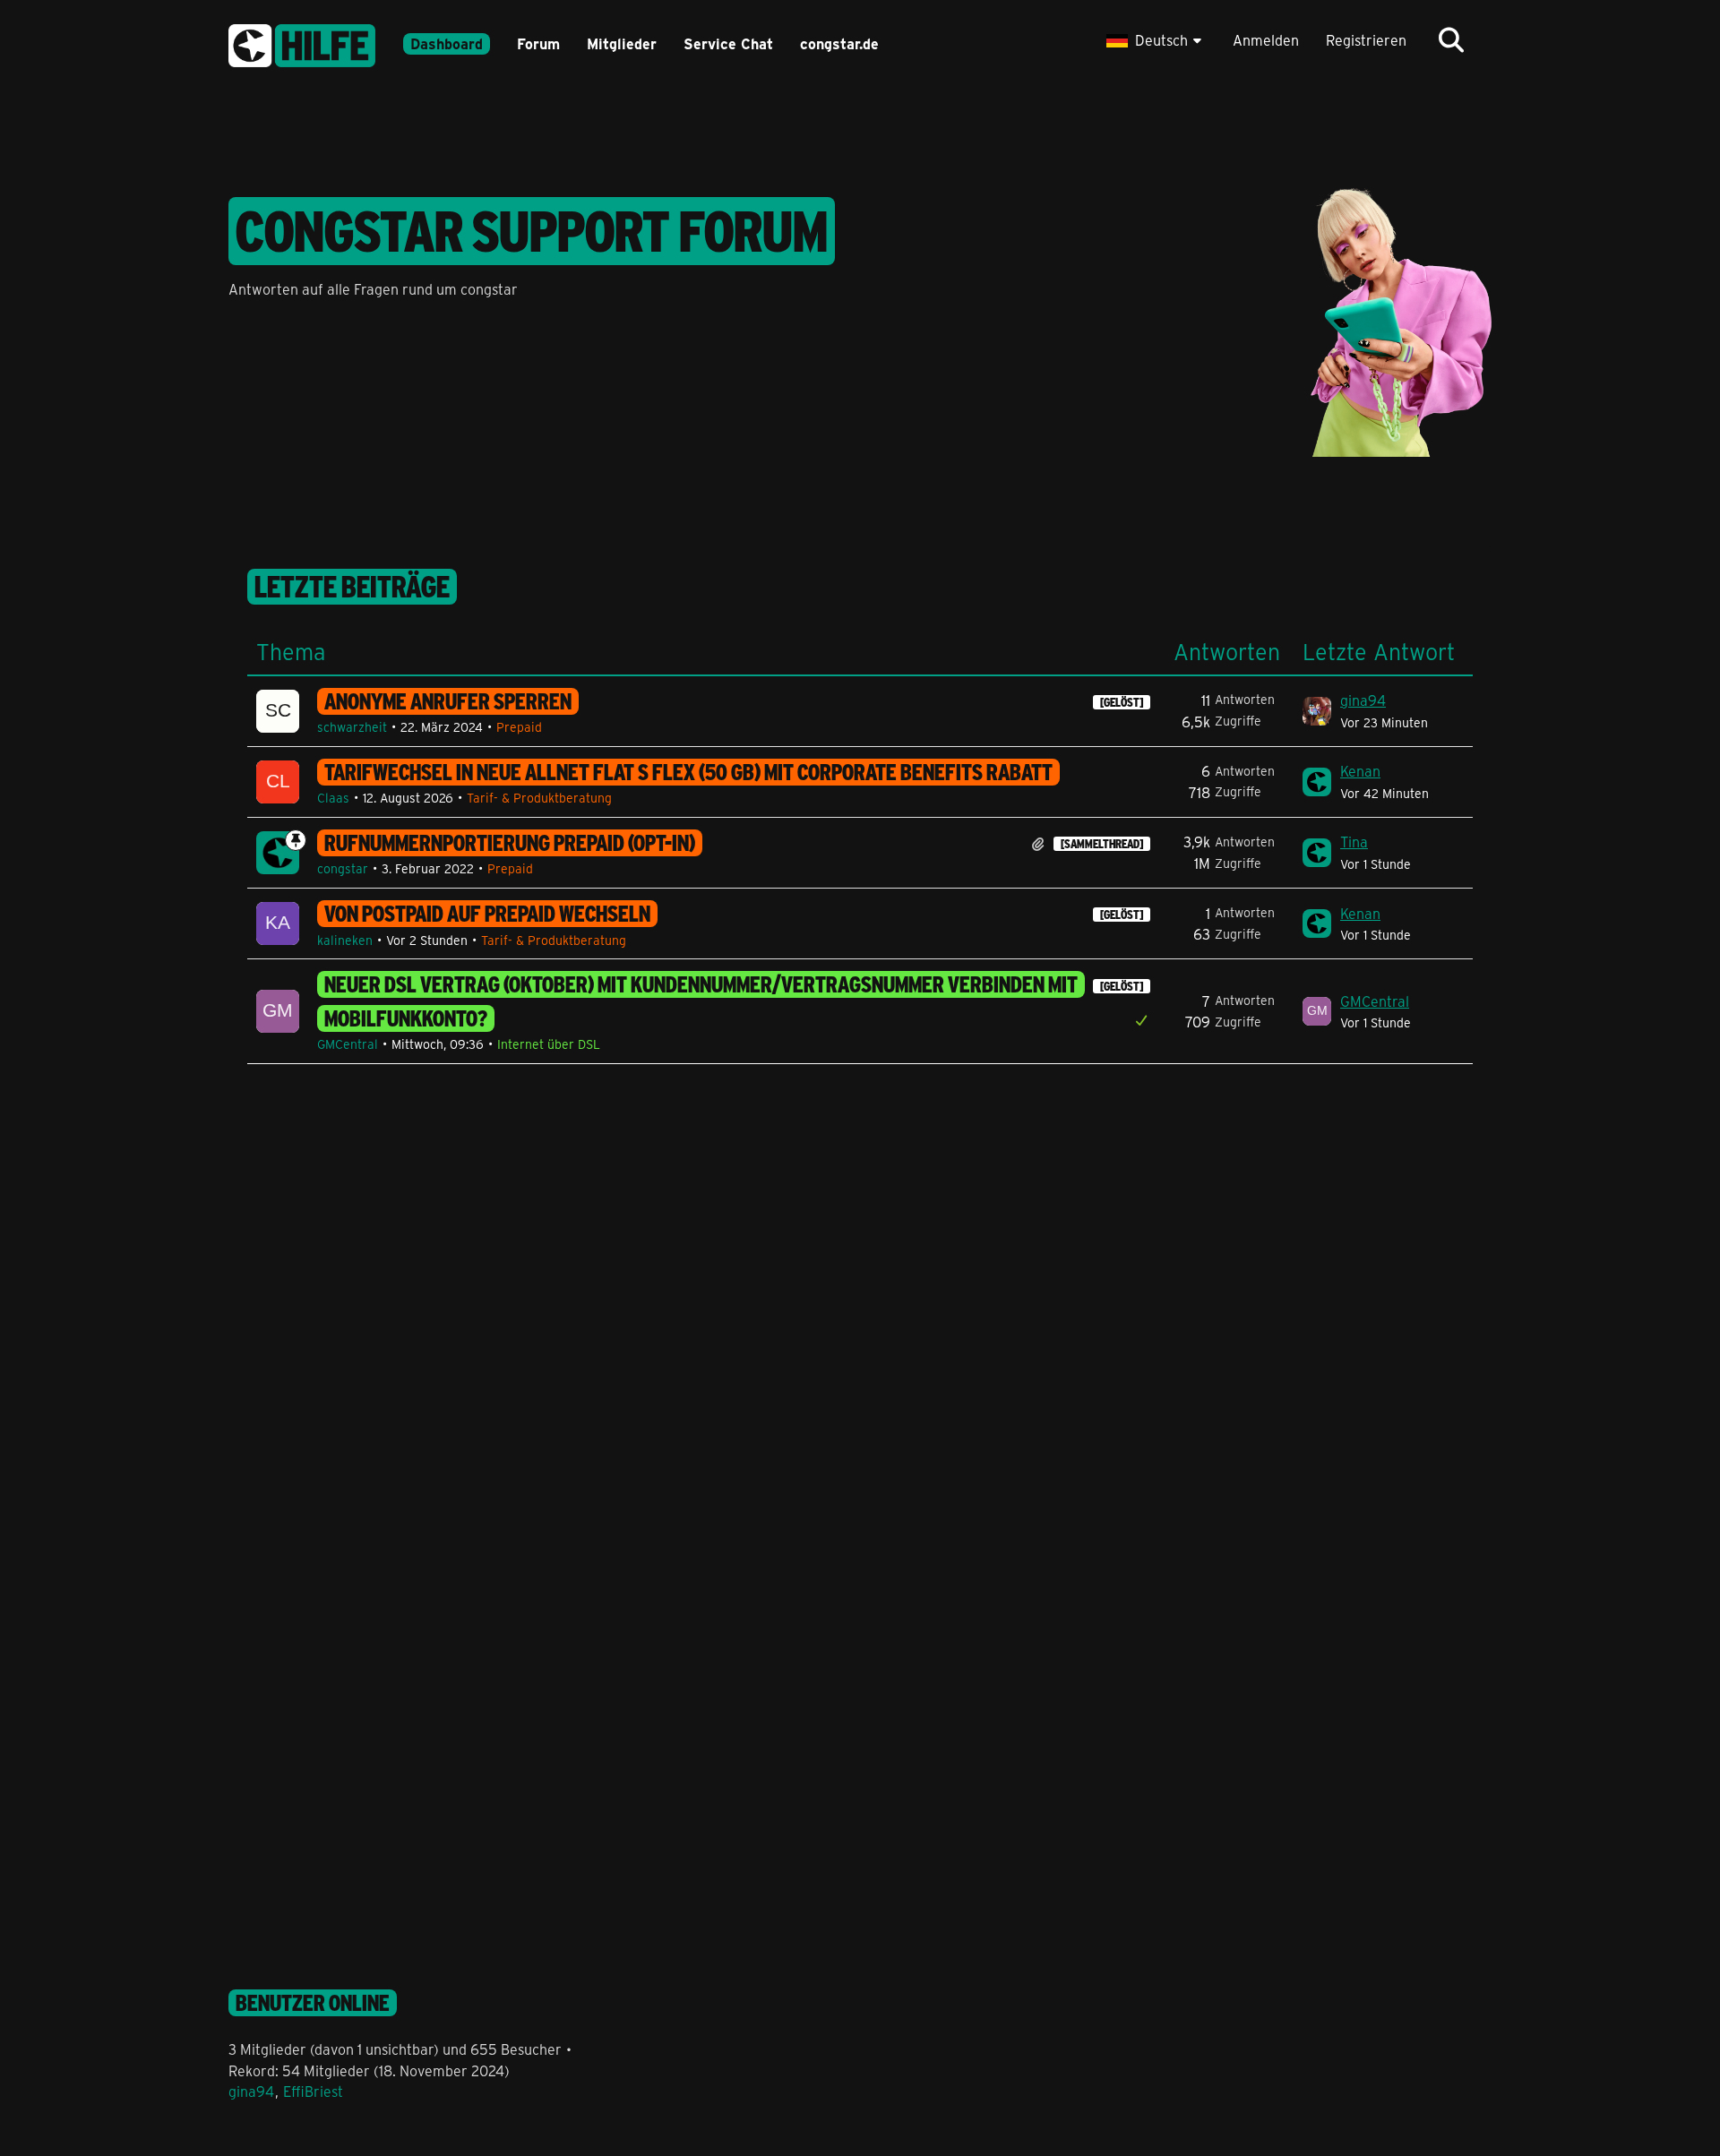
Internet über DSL (549, 1044)
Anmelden (1266, 40)
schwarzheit (352, 727)
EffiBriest (313, 2091)
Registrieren (1366, 40)
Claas (333, 798)
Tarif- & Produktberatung (539, 798)
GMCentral (348, 1044)
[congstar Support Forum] (302, 43)
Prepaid (519, 727)
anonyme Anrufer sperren (448, 701)
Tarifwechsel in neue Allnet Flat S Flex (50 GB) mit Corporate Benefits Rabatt (688, 772)
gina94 (1363, 700)
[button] (1156, 40)
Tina (1354, 842)
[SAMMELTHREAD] (1102, 844)
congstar (343, 868)
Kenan (1360, 771)
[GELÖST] (1122, 702)
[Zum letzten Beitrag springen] (1317, 711)
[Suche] (1451, 40)
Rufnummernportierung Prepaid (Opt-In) (510, 843)
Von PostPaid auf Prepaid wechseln (487, 914)
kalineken (345, 940)
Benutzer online (313, 2003)
